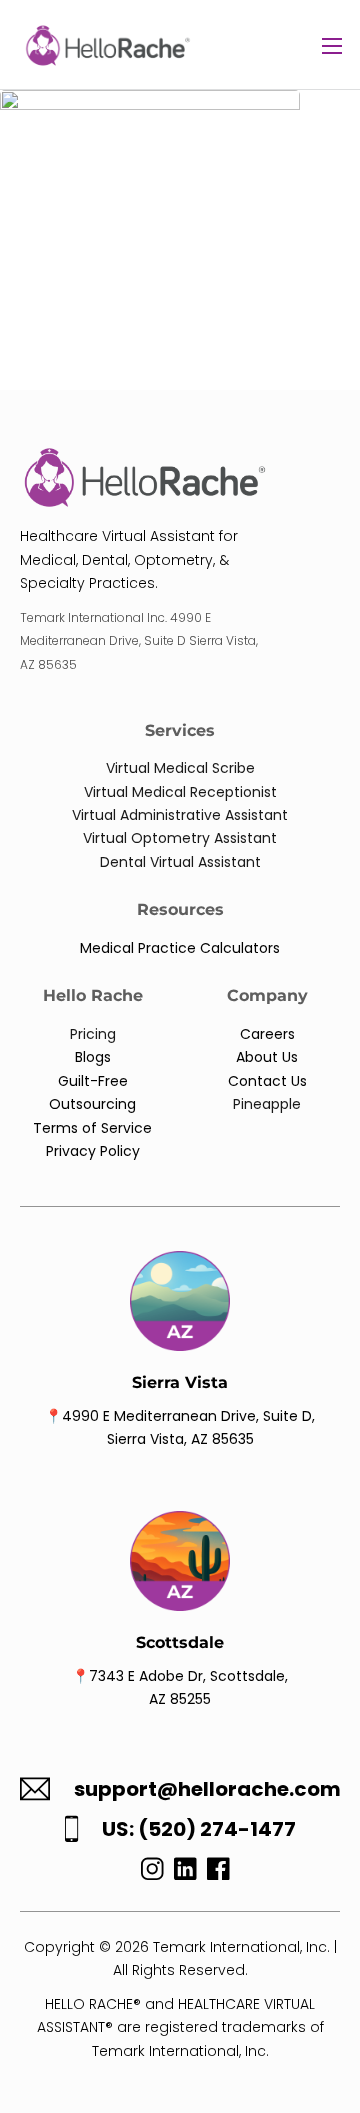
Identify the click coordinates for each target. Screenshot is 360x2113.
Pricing (93, 1034)
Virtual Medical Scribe (180, 768)
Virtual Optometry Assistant (180, 838)
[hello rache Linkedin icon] (185, 1874)
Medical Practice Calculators (180, 948)
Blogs (93, 1057)
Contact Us (267, 1081)
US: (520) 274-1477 (199, 1829)
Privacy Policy (93, 1151)
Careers (267, 1034)
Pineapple (267, 1104)
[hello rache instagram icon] (147, 1874)
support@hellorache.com (207, 1789)
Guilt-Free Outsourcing (92, 1092)
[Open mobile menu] (332, 46)
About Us (267, 1057)
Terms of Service (92, 1128)
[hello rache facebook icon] (218, 1874)
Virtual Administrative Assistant (180, 815)
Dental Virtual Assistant (180, 862)
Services (180, 730)
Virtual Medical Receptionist (180, 792)
